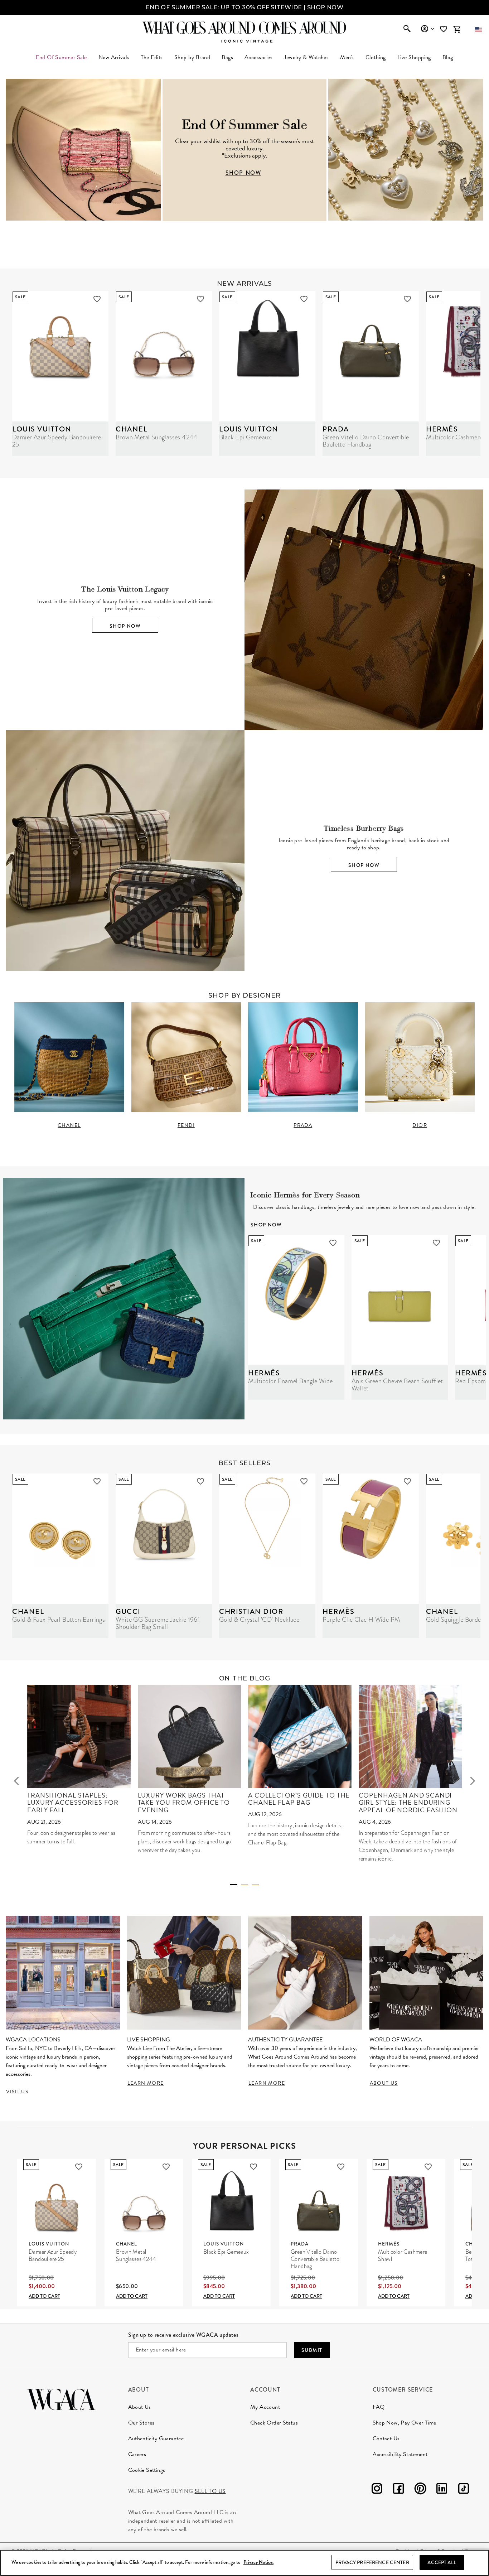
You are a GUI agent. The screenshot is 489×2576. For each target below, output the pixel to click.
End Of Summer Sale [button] (61, 57)
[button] (478, 29)
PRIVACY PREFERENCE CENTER (372, 2562)
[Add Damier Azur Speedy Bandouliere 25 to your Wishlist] (97, 299)
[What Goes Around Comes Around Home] (245, 28)
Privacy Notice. (258, 2563)
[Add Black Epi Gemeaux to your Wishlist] (304, 299)
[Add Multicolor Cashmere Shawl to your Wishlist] (428, 2167)
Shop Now (125, 626)
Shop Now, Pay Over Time (405, 2423)
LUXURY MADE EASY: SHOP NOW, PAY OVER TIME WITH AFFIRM (245, 7)
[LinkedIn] (442, 2490)
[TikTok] (464, 2490)
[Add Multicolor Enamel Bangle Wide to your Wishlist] (333, 1243)
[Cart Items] (457, 29)
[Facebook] (398, 2490)
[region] (245, 2563)
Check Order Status (274, 2423)
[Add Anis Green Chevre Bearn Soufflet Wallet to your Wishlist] (436, 1243)
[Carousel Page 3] (255, 1885)
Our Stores (141, 2423)
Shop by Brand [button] (192, 57)
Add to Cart (44, 2296)
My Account (265, 2407)
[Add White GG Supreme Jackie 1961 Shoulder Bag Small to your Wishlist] (200, 1481)
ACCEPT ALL (442, 2562)
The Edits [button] (152, 57)
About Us (140, 2407)
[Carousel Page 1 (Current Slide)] (234, 1885)
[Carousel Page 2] (245, 1885)
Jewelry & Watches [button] (306, 57)
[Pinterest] (420, 2490)
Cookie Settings (147, 2470)
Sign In (427, 29)
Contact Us (386, 2438)
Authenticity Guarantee (156, 2438)
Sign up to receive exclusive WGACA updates (183, 2335)
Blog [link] (448, 57)
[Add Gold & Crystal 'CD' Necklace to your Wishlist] (304, 1481)
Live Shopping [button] (414, 57)
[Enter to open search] (407, 29)
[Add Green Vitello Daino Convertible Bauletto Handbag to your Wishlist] (407, 299)
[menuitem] (114, 57)
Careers (137, 2454)
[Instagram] (377, 2490)
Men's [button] (347, 57)
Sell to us (210, 2491)
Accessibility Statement (400, 2454)
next (473, 1781)
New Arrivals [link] (114, 57)
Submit (312, 2350)
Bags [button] (227, 57)
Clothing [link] (376, 57)
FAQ (379, 2407)
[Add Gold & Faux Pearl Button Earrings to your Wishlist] (97, 1481)
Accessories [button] (258, 57)
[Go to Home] (61, 2399)
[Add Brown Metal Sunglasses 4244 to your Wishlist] (200, 299)
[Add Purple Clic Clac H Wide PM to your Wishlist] (407, 1481)
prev (16, 1781)
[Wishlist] (444, 29)
